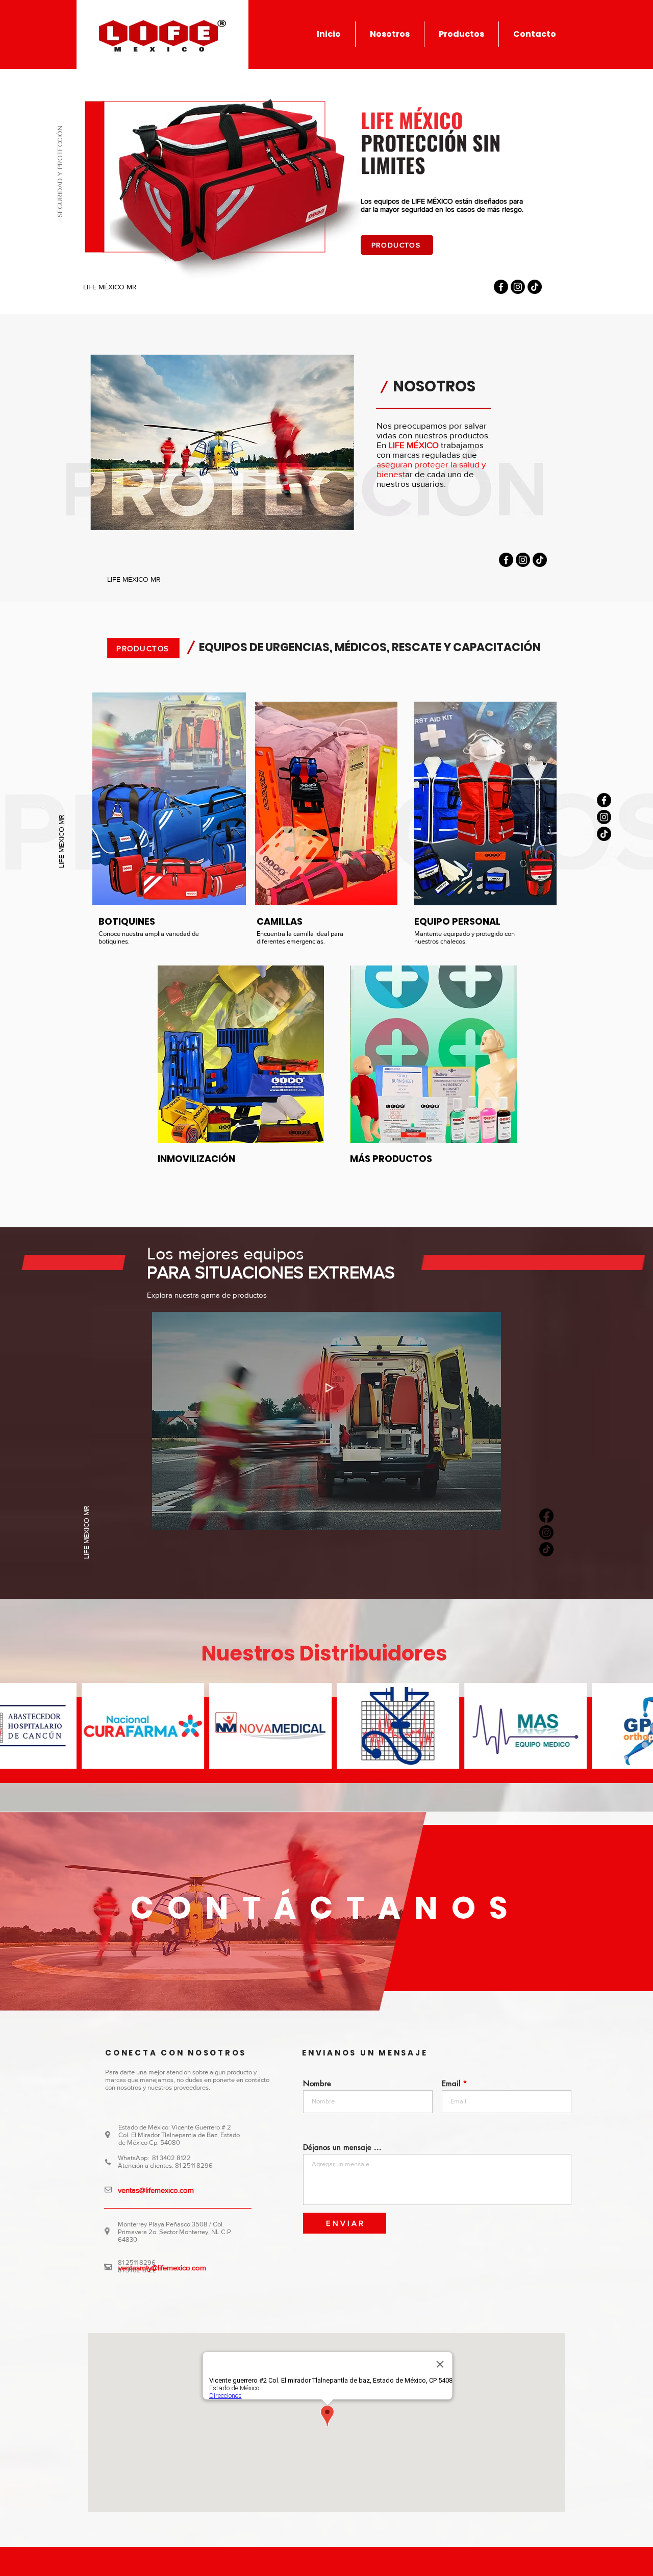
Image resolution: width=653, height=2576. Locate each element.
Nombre (317, 2083)
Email (451, 2083)
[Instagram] (518, 287)
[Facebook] (501, 287)
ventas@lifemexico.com (156, 2190)
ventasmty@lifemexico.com (162, 2268)
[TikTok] (535, 287)
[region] (485, 809)
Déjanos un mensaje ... (342, 2147)
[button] (461, 34)
